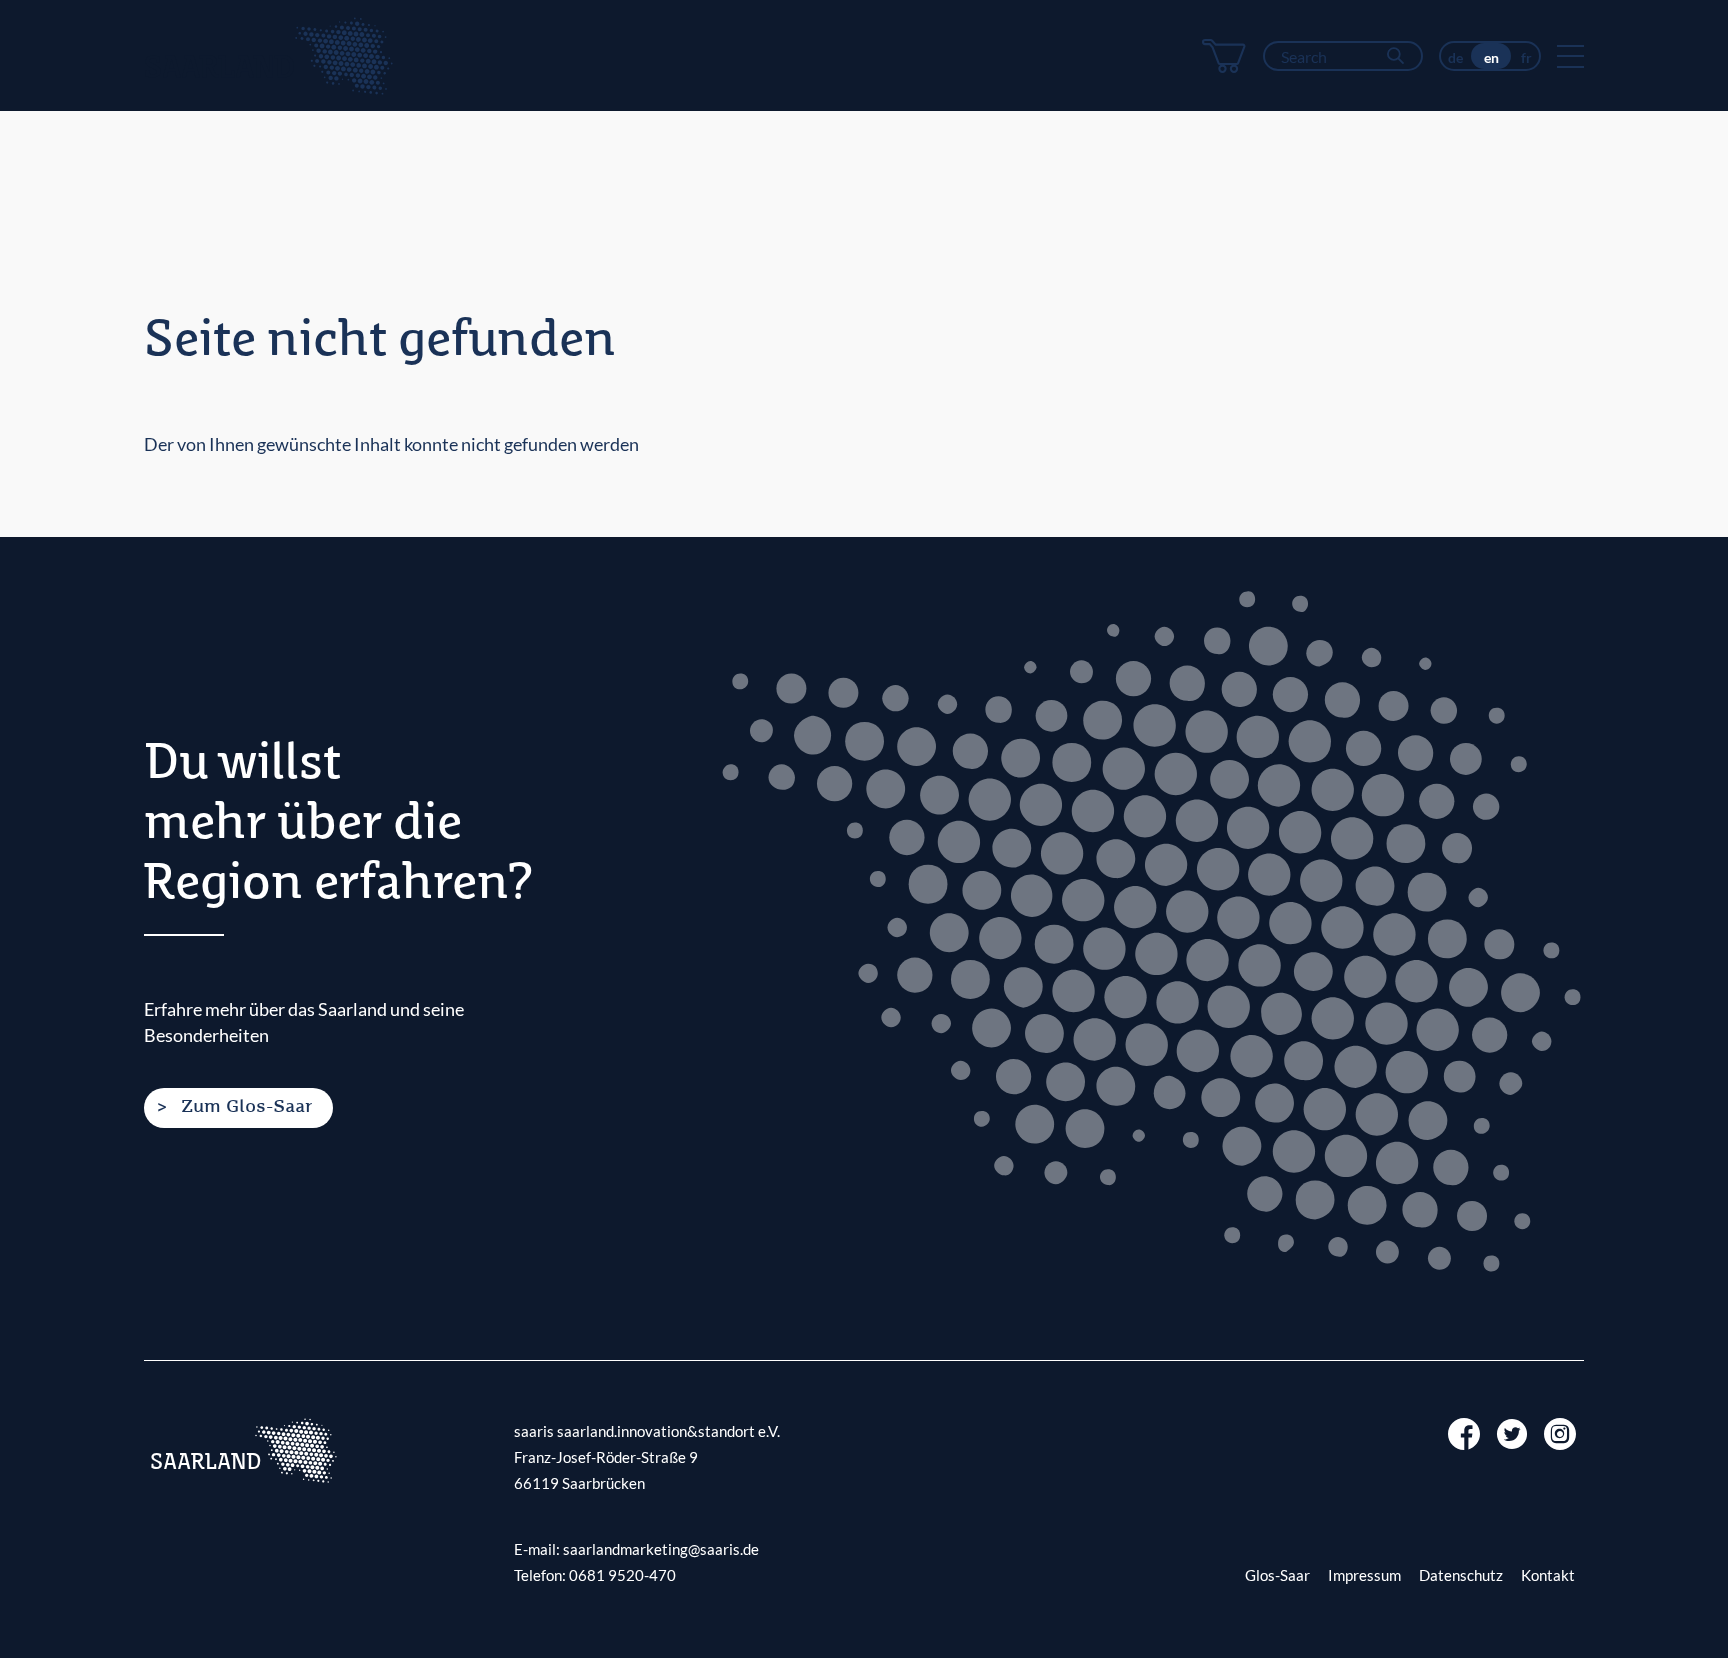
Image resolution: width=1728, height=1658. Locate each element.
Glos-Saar (1277, 1575)
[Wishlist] (1224, 56)
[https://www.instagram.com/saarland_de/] (1560, 1432)
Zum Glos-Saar (246, 1107)
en (1491, 57)
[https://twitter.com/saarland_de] (1512, 1432)
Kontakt (1548, 1575)
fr (1526, 57)
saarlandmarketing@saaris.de (661, 1549)
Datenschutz (1461, 1575)
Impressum (1364, 1575)
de (1455, 57)
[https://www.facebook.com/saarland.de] (1464, 1432)
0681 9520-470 (622, 1575)
